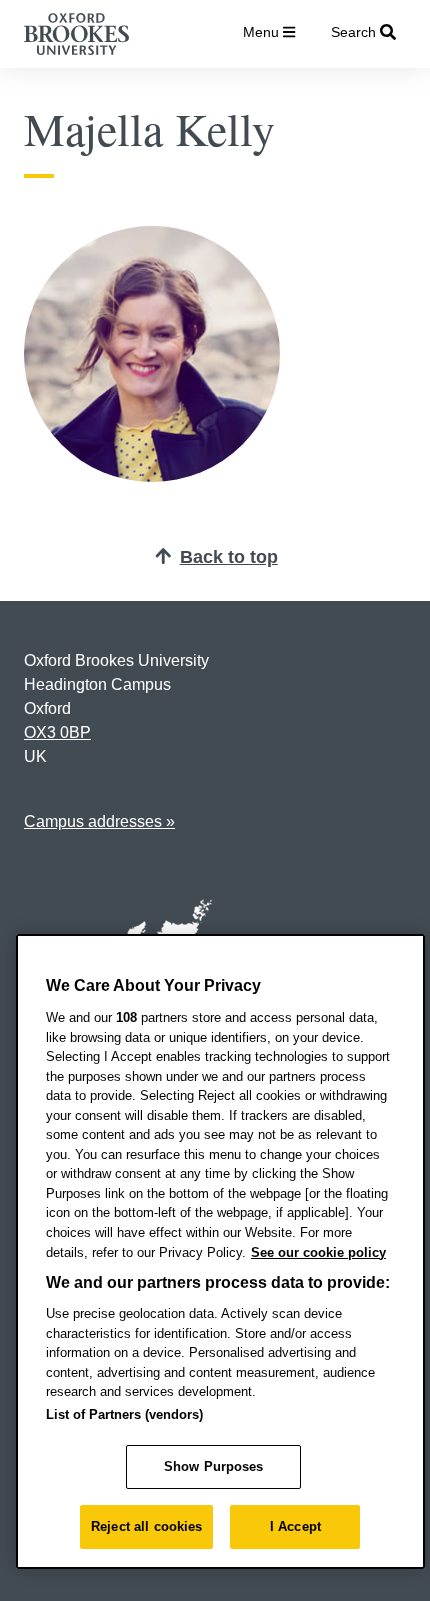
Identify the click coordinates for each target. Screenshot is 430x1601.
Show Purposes (214, 1466)
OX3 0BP (57, 732)
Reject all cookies (146, 1526)
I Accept (295, 1526)
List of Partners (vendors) (124, 1414)
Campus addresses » (99, 821)
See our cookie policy (318, 1252)
